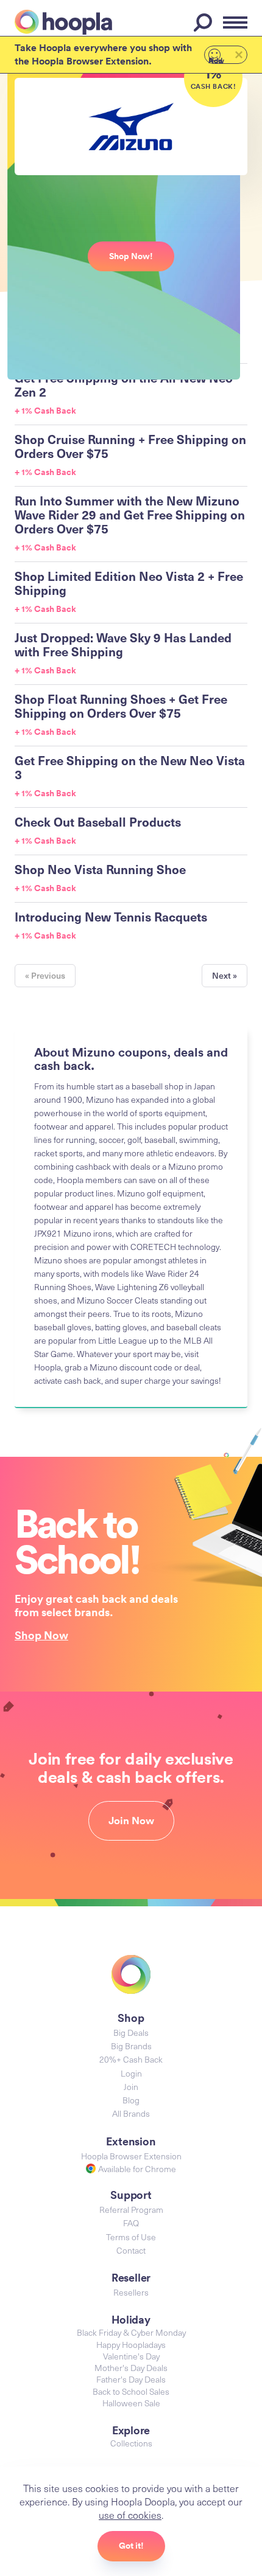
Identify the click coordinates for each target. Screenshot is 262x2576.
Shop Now (41, 1635)
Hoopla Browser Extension (131, 2156)
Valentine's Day (131, 2356)
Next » (225, 975)
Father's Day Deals (131, 2379)
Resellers (131, 2292)
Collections (131, 2443)
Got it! (131, 2546)
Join (131, 2087)
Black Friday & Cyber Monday (131, 2332)
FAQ (131, 2223)
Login (131, 2073)
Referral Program (131, 2210)
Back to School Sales (131, 2391)
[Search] (205, 23)
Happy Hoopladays (131, 2345)
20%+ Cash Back (131, 2059)
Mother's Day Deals (131, 2368)
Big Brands (131, 2046)
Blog (131, 2100)
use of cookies (130, 2515)
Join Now (131, 1821)
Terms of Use (131, 2237)
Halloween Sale (131, 2403)
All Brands (131, 2113)
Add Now (216, 60)
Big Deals (131, 2033)
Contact (131, 2250)
